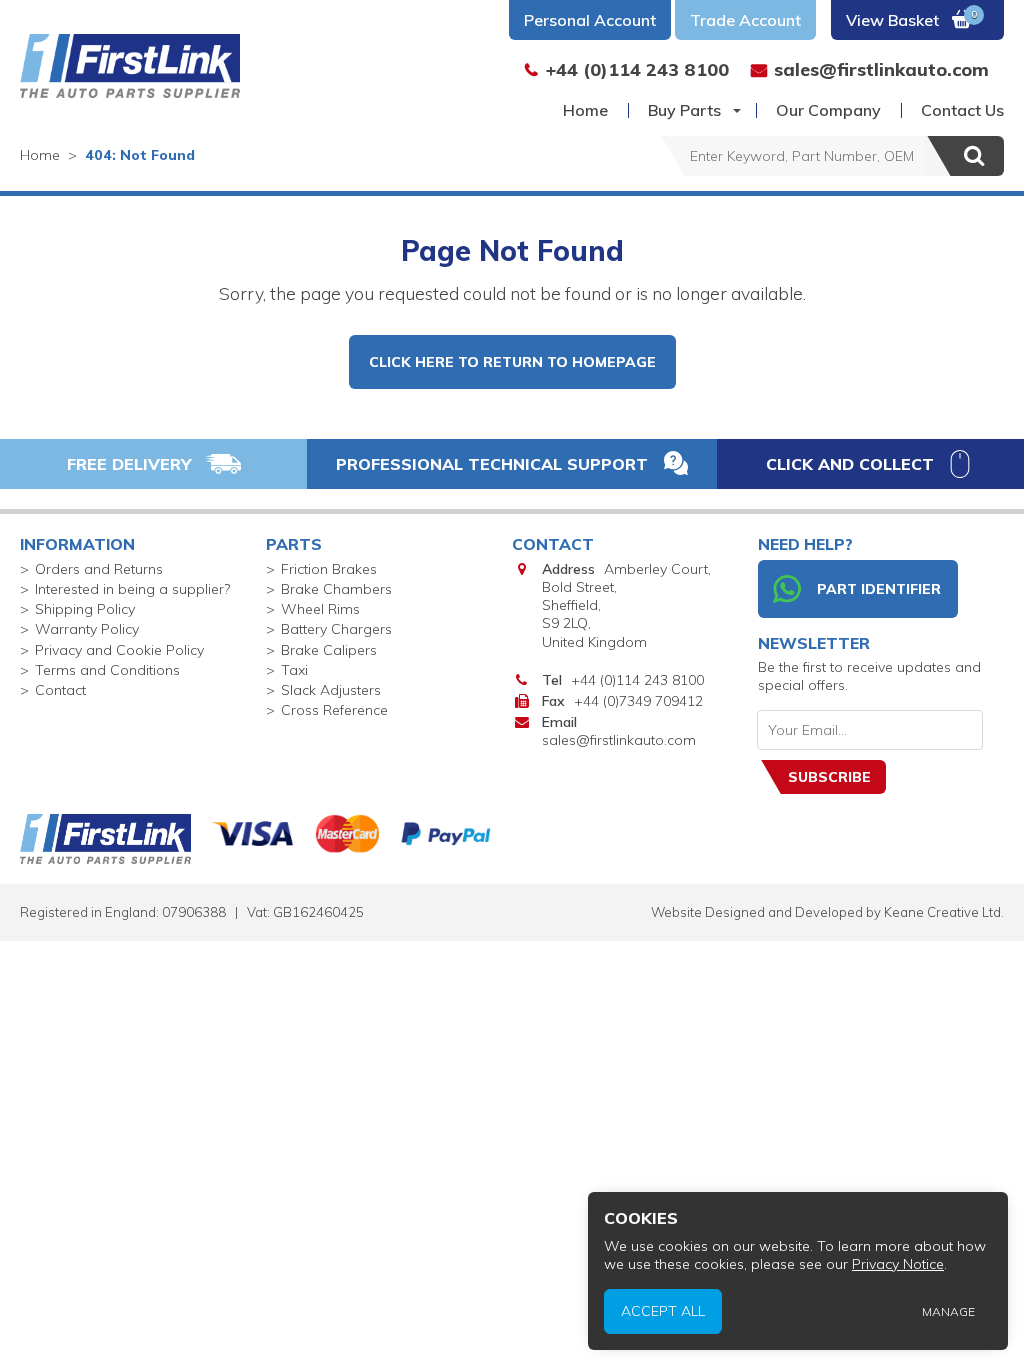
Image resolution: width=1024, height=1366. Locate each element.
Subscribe (829, 777)
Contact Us (962, 110)
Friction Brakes (329, 569)
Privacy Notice (898, 1264)
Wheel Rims (320, 609)
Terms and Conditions (107, 670)
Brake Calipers (329, 650)
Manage (948, 1311)
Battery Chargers (336, 629)
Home (585, 110)
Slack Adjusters (331, 690)
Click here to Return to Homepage (512, 362)
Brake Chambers (336, 589)
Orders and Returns (99, 569)
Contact (60, 690)
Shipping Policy (85, 609)
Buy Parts (684, 110)
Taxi (294, 670)
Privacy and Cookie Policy (119, 650)
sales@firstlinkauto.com (619, 740)
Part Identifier (879, 589)
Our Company (828, 110)
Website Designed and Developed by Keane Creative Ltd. (827, 912)
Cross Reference (334, 710)
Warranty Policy (87, 629)
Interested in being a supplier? (132, 589)
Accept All (663, 1311)
